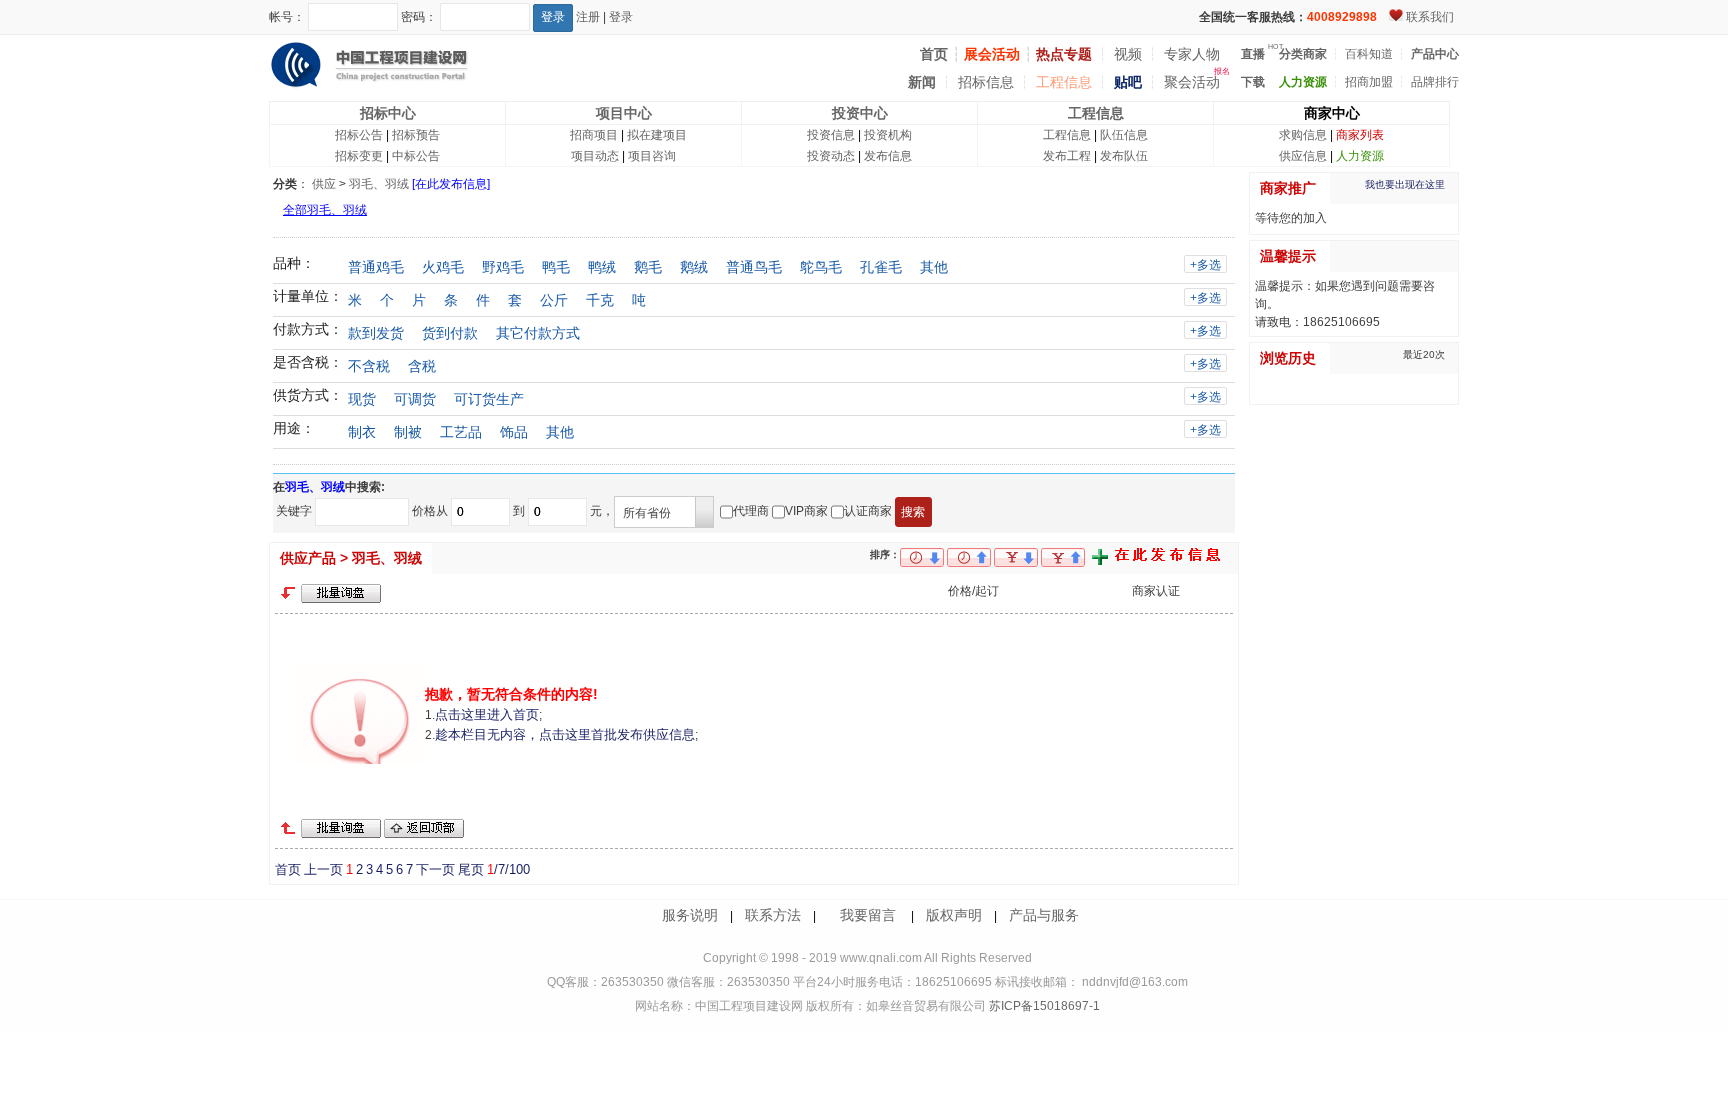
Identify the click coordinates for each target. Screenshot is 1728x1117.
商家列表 (1360, 135)
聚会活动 (1192, 82)
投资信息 (831, 135)
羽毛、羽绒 (379, 184)
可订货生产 (489, 399)
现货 (362, 399)
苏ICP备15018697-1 (1043, 1006)
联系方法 (773, 915)
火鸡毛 (443, 267)
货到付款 (450, 333)
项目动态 (595, 156)
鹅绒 (694, 267)
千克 (600, 300)
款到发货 (376, 333)
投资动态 (831, 156)
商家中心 (1332, 113)
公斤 (554, 300)
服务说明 (690, 915)
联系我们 (1430, 17)
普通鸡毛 (376, 267)
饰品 (514, 432)
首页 (288, 869)
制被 (408, 432)
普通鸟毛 (754, 267)
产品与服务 (1044, 915)
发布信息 (888, 156)
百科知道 (1369, 54)
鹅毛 (648, 267)
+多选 (1205, 265)
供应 (324, 184)
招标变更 (359, 156)
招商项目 (594, 135)
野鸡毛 (503, 267)
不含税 (369, 366)
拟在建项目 (657, 135)
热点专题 (1064, 54)
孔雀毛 (881, 267)
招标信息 (986, 82)
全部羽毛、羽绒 (325, 210)
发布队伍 (1124, 156)
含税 (422, 366)
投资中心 (860, 113)
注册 (588, 17)
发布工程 (1067, 156)
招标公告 (359, 135)
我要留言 (868, 915)
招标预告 (416, 135)
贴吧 (1128, 82)
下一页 (435, 869)
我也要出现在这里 (1405, 184)
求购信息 (1303, 135)
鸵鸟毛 (821, 267)
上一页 (323, 869)
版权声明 (954, 915)
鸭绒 (602, 267)
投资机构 (888, 135)
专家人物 (1192, 54)
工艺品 (461, 432)
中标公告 (416, 156)
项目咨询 (652, 156)
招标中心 (388, 113)
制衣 (362, 432)
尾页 (471, 869)
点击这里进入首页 (487, 714)
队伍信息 (1124, 135)
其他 (934, 267)
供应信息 (1303, 156)
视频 (1128, 54)
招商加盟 (1369, 82)
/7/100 (508, 869)
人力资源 (1360, 156)
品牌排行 (1435, 82)
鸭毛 (556, 267)
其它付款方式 (538, 333)
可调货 (415, 399)
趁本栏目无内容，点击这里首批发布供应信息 (565, 734)
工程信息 (1064, 82)
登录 (621, 17)
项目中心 (624, 113)
